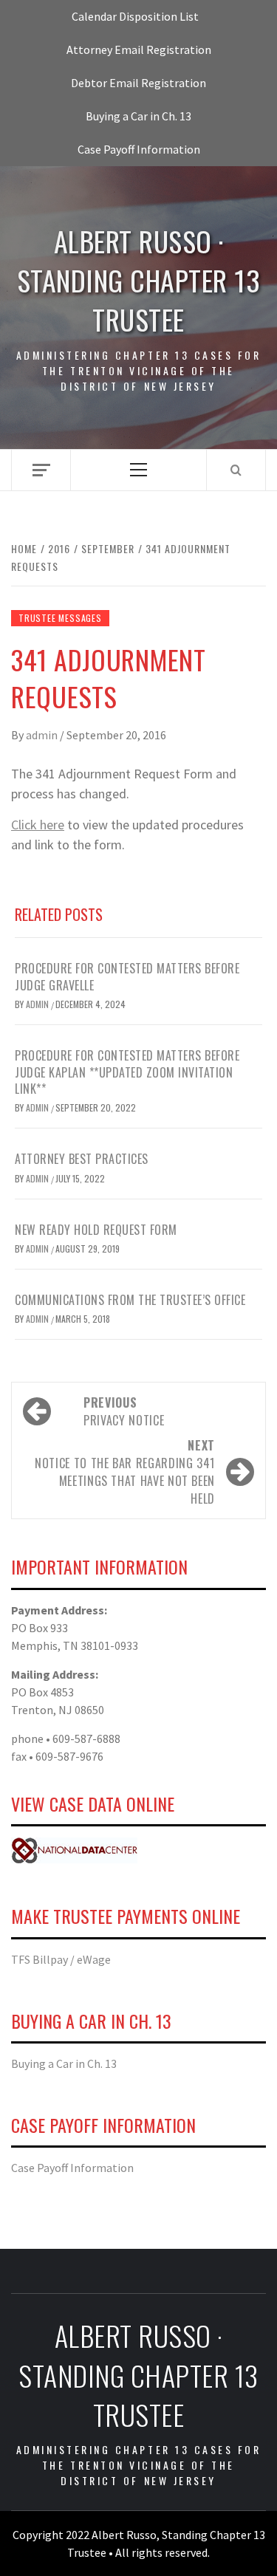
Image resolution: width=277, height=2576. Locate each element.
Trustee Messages (60, 618)
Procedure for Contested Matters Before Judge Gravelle (127, 976)
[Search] (236, 470)
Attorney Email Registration (139, 49)
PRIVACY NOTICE (124, 1411)
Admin (38, 1107)
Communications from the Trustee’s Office (130, 1300)
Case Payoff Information (139, 149)
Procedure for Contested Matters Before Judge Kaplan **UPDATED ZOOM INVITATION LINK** (127, 1072)
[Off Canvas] (41, 470)
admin (43, 735)
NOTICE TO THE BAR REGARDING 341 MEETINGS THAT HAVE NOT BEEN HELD (125, 1472)
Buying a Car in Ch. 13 (138, 116)
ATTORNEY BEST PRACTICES (82, 1159)
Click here (38, 825)
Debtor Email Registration (138, 83)
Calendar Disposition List (135, 16)
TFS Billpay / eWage (61, 1959)
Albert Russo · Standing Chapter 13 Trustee (139, 281)
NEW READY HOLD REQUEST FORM (96, 1230)
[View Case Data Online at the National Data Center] (74, 1849)
